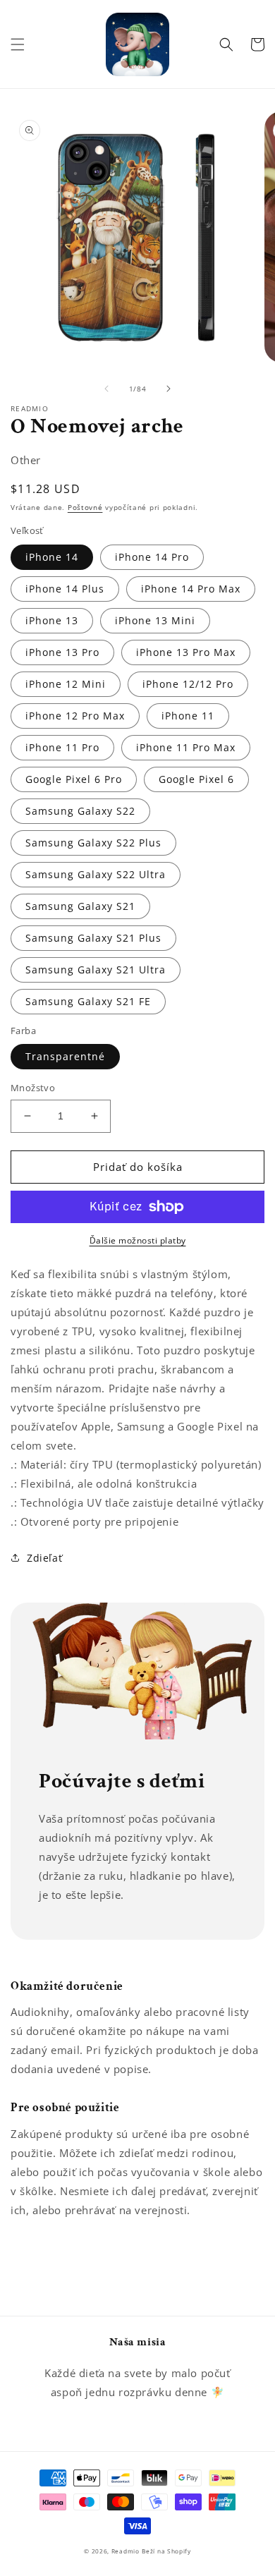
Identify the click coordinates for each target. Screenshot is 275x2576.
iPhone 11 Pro (62, 747)
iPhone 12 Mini (66, 684)
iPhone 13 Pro (62, 652)
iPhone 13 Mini (155, 620)
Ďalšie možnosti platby (138, 1240)
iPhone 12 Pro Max (75, 716)
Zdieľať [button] (44, 1558)
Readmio (126, 2551)
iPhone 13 (52, 620)
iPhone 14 (52, 557)
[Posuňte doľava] (106, 389)
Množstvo (33, 1088)
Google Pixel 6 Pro (74, 779)
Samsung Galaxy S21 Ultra (96, 970)
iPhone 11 (188, 716)
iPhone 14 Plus (65, 589)
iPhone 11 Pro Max (186, 747)
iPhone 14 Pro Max (191, 589)
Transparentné (65, 1056)
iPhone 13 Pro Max (186, 652)
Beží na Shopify (166, 2551)
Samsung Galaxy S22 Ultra (96, 874)
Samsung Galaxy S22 (80, 811)
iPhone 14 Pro (152, 557)
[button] (18, 44)
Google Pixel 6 (196, 779)
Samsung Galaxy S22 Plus (93, 843)
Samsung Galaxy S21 (80, 906)
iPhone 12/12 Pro (188, 684)
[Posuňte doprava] (169, 389)
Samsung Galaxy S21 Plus (93, 938)
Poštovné (85, 507)
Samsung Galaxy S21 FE (88, 1001)
